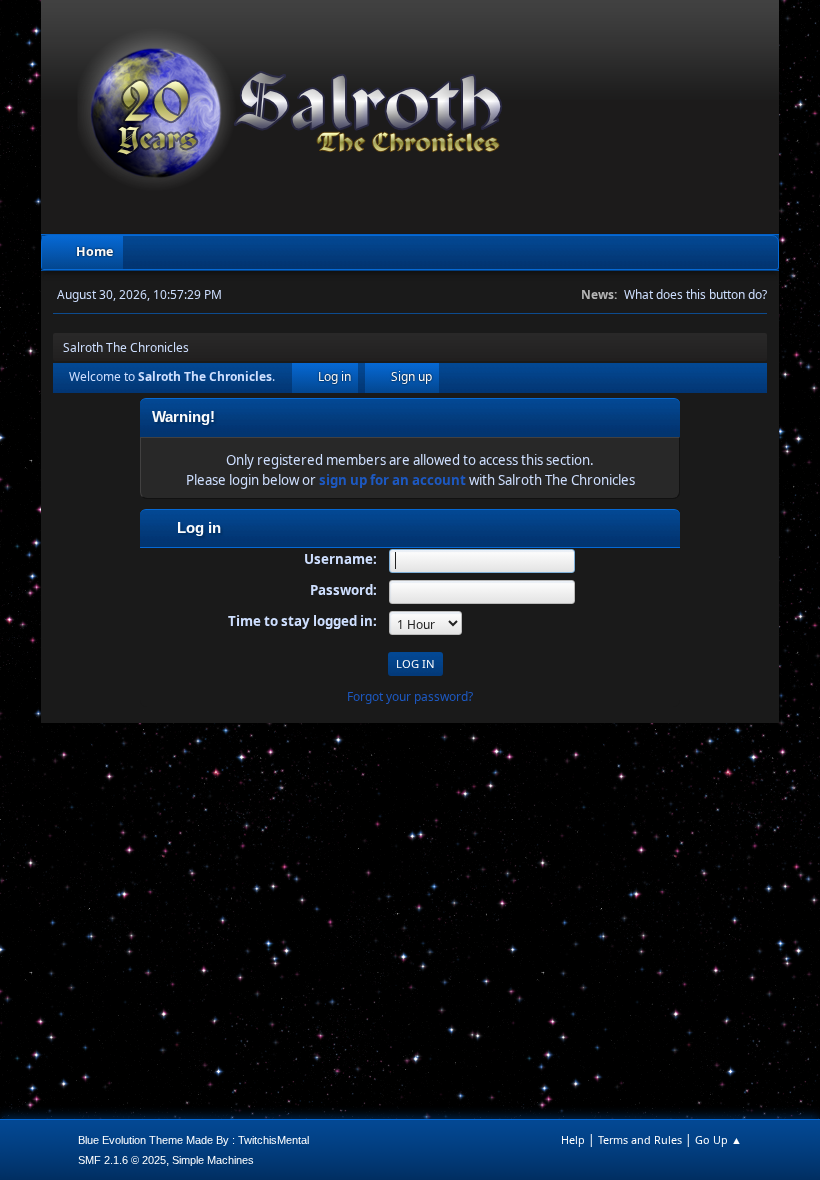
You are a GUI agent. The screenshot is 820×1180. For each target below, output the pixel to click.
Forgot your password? (410, 696)
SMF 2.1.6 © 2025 (122, 1160)
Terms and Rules (640, 1139)
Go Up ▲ (718, 1139)
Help (573, 1139)
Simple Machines (213, 1160)
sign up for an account (392, 480)
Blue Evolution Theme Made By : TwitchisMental (193, 1140)
